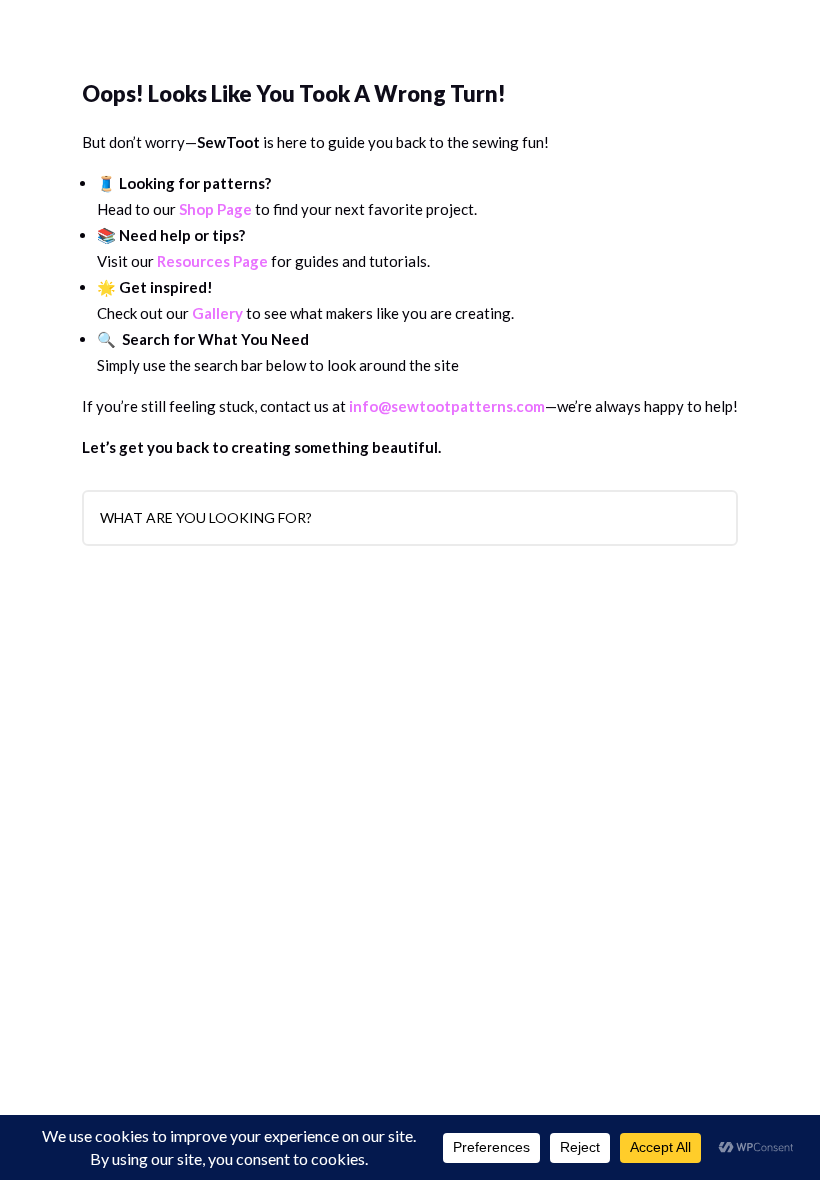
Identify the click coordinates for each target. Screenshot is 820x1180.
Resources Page (212, 261)
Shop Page (215, 209)
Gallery (217, 313)
